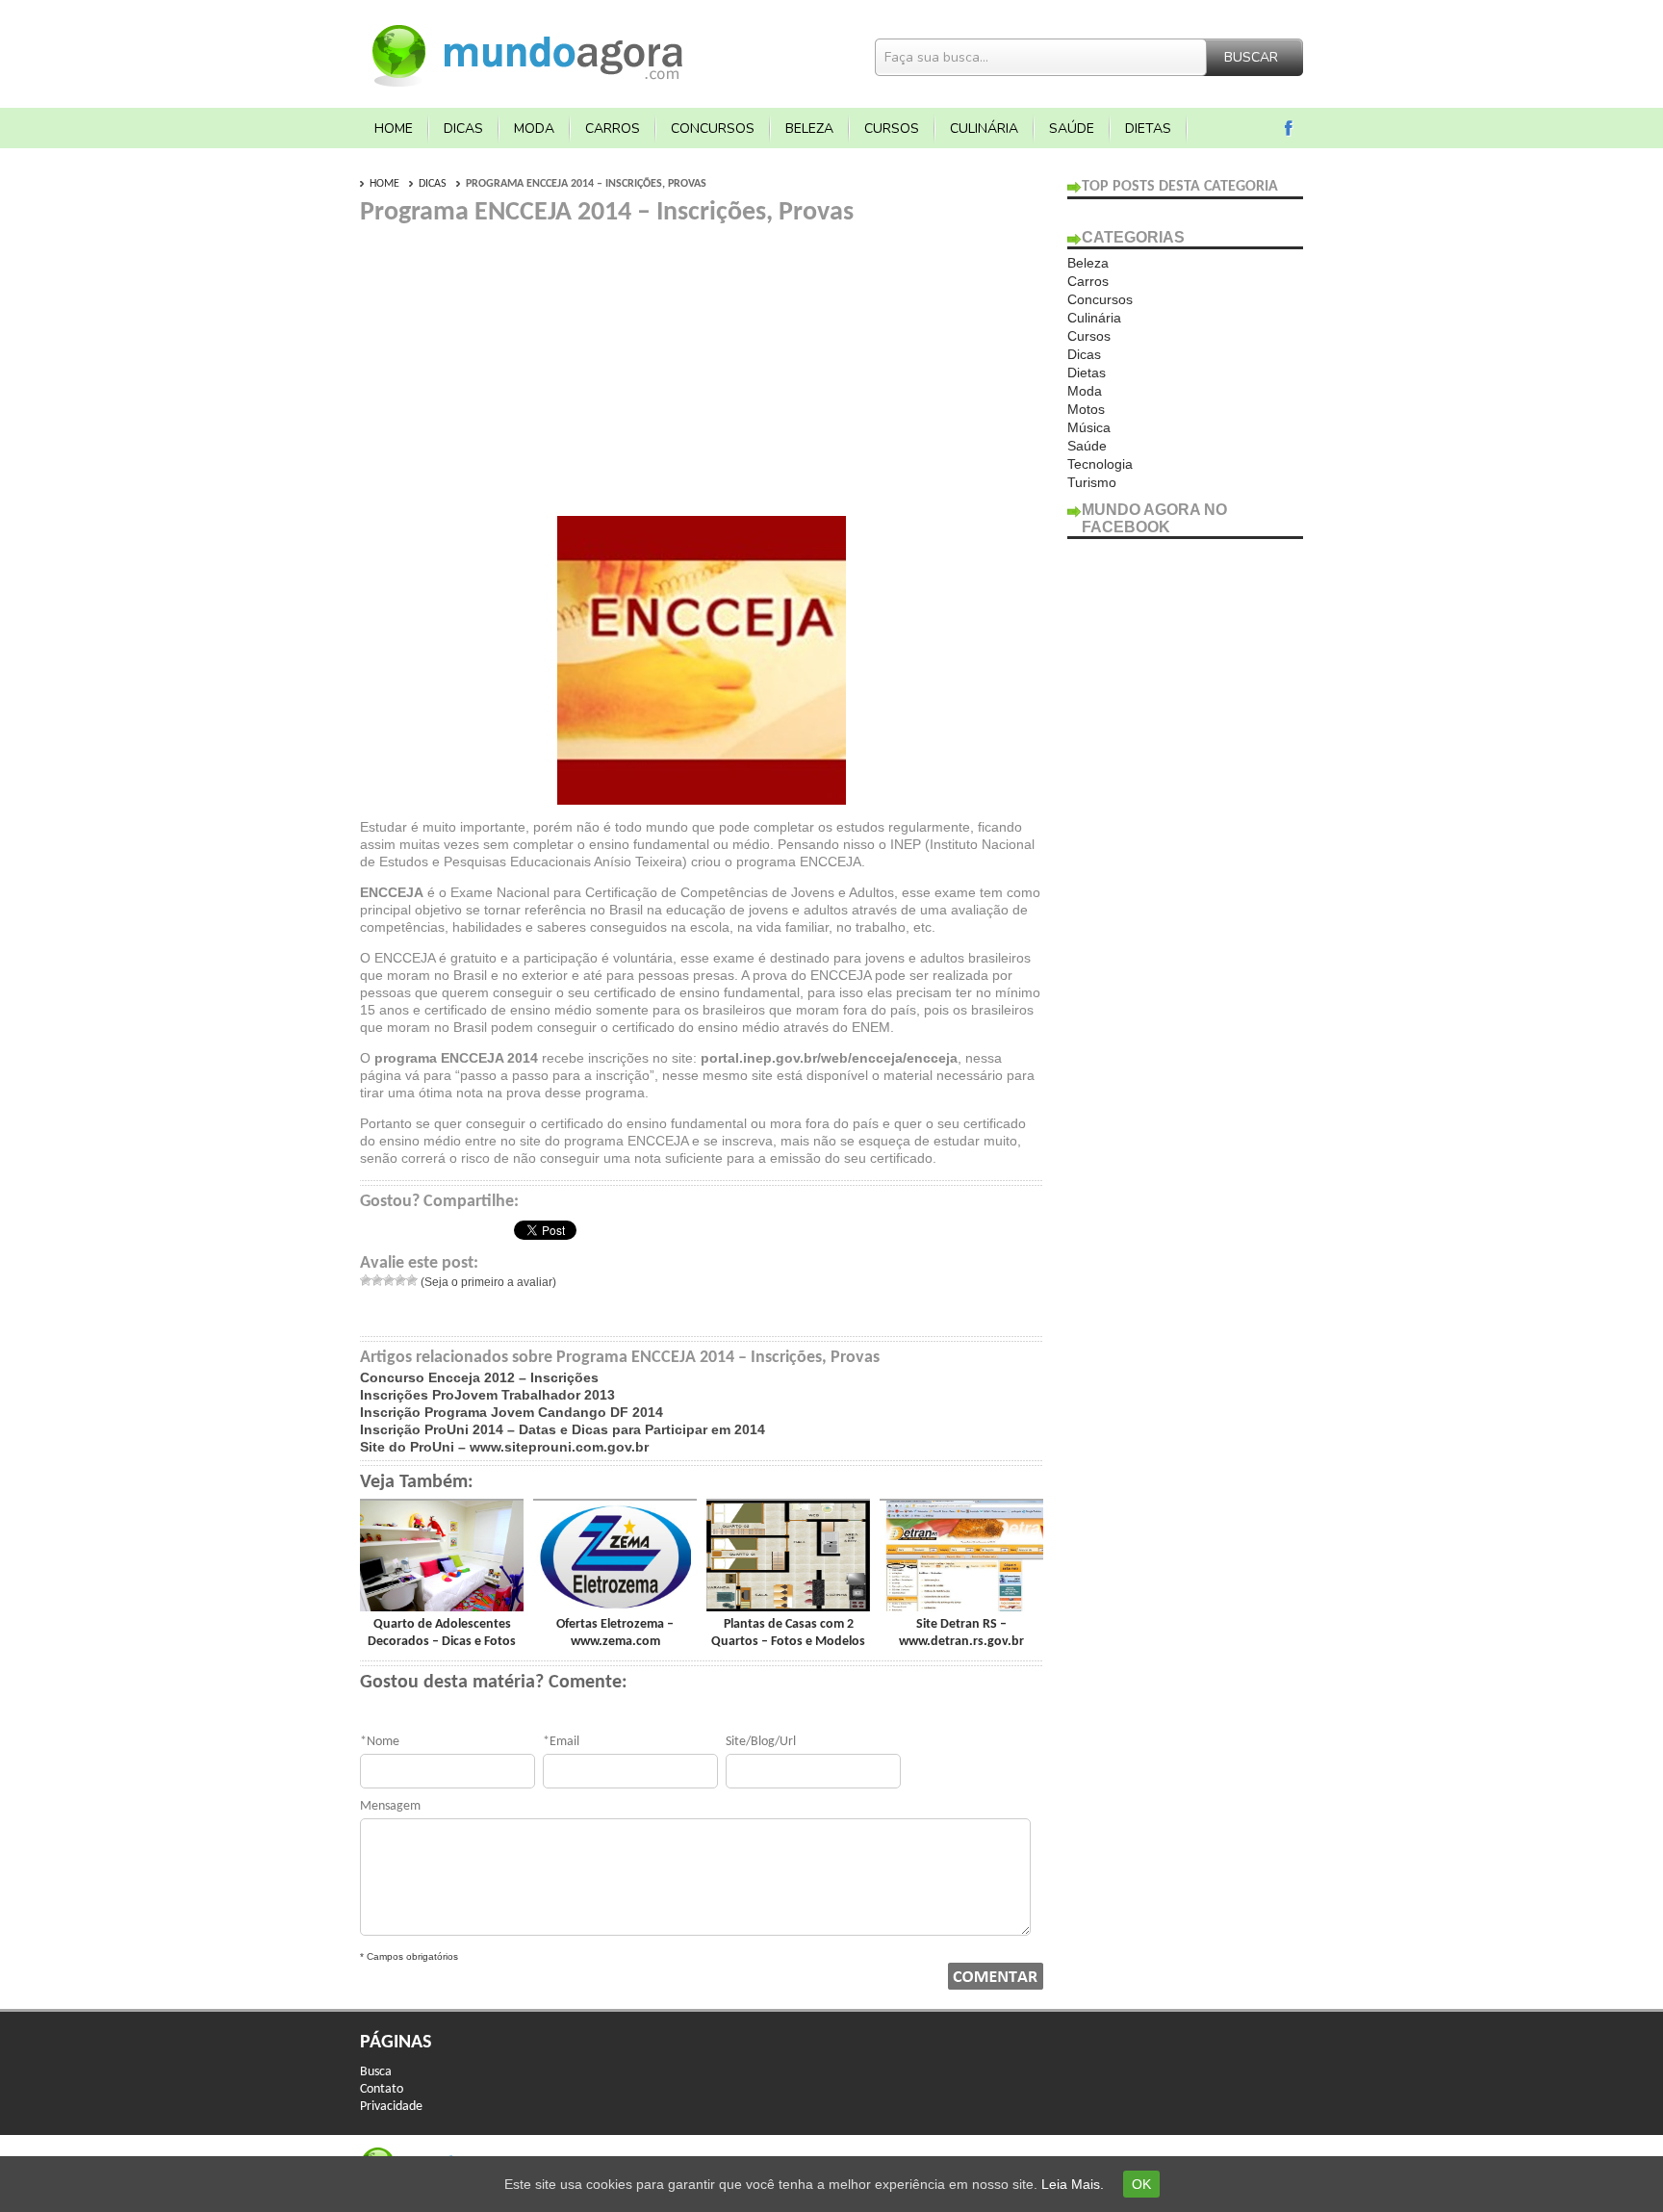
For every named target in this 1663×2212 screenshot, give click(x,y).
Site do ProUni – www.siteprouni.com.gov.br (504, 1447)
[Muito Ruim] (366, 1280)
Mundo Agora (528, 53)
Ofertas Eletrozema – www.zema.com (615, 1633)
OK (1141, 2184)
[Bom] (400, 1280)
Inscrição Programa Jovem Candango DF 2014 (512, 1412)
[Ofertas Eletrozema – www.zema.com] (615, 1607)
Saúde (1072, 129)
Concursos (713, 129)
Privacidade (391, 2107)
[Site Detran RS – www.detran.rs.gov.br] (961, 1607)
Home (394, 129)
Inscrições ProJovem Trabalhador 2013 (487, 1395)
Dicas (463, 129)
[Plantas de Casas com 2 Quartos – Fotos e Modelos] (788, 1607)
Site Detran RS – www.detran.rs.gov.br (961, 1633)
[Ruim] (377, 1280)
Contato (382, 2089)
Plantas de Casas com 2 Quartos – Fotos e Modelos (788, 1633)
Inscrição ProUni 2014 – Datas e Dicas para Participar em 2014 (563, 1429)
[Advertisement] (522, 364)
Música (1089, 427)
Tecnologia (1100, 464)
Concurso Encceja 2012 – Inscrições (479, 1377)
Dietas (1148, 129)
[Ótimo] (412, 1280)
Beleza (809, 129)
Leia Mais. (1073, 2184)
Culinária (984, 129)
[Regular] (389, 1280)
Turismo (1092, 482)
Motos (1086, 409)
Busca (376, 2072)
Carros (613, 129)
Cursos (892, 129)
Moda (534, 129)
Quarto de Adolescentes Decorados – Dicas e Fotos (442, 1633)
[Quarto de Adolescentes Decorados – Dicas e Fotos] (442, 1607)
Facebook (1289, 129)
